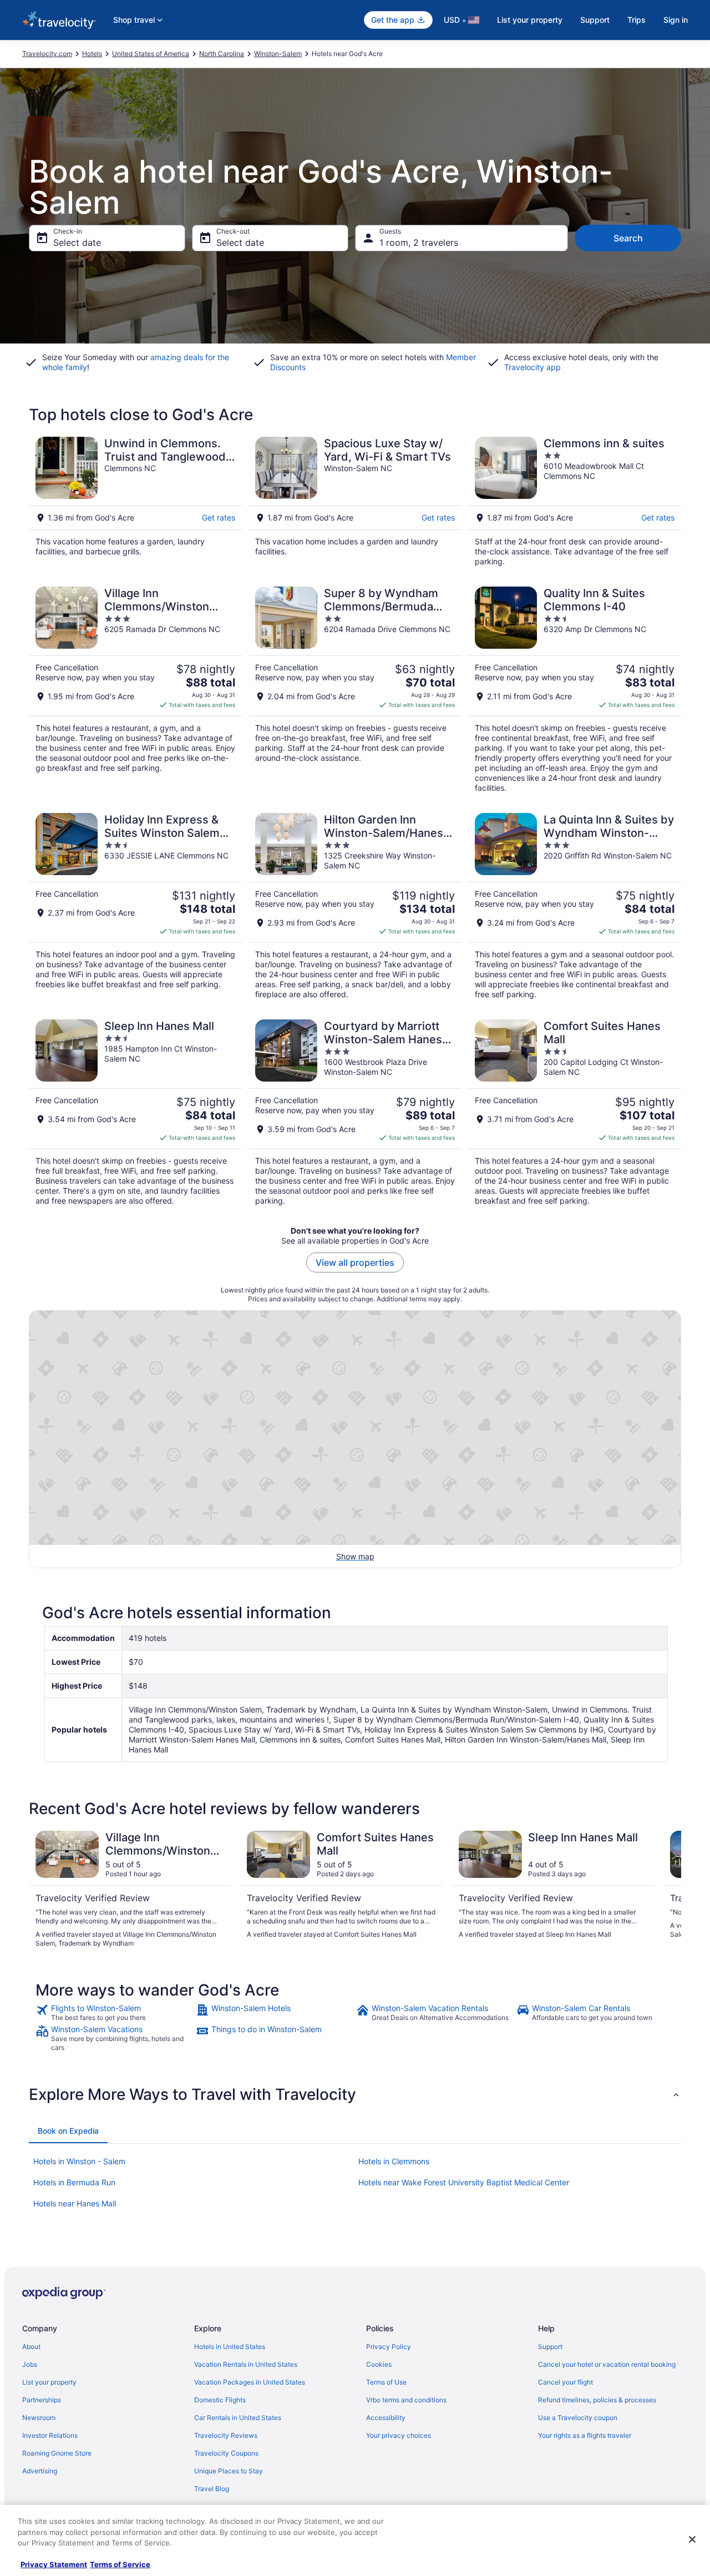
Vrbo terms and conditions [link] (406, 2400)
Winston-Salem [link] (278, 54)
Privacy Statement (54, 2564)
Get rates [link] (219, 517)
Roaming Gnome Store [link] (57, 2453)
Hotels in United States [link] (230, 2347)
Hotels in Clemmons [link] (394, 2161)
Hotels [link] (92, 54)
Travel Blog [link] (212, 2489)
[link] (115, 2013)
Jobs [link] (30, 2364)
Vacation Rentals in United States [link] (246, 2364)
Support (595, 20)
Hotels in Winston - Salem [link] (79, 2161)
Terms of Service (120, 2564)
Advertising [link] (40, 2471)
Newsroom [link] (39, 2418)
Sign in (676, 20)
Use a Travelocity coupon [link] (578, 2418)
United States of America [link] (151, 54)
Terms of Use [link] (386, 2382)
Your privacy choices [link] (399, 2435)
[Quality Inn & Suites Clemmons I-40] (575, 690)
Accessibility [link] (386, 2418)
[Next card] (668, 1890)
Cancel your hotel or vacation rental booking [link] (607, 2364)
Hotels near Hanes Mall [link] (75, 2203)
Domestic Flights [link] (220, 2400)
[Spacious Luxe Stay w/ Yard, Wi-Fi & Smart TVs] (355, 502)
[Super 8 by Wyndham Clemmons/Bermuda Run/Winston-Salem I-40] (355, 690)
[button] (355, 2094)
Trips (637, 20)
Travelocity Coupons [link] (226, 2453)
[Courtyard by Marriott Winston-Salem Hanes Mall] (355, 1113)
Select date (77, 243)
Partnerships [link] (42, 2400)
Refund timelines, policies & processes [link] (597, 2400)
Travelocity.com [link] (47, 54)
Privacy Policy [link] (389, 2347)
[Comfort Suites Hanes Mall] (575, 1113)
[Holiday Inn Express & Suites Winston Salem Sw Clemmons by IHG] (135, 906)
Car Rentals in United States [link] (238, 2418)
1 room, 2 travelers (419, 243)
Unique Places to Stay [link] (229, 2471)
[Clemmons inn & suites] (575, 502)
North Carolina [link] (222, 54)
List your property (530, 20)
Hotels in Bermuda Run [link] (74, 2182)
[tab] (68, 2131)
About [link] (31, 2347)
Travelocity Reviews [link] (226, 2435)
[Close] (692, 2539)
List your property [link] (49, 2382)
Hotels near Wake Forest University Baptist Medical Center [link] (464, 2182)
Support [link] (550, 2347)
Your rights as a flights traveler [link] (585, 2435)
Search (628, 238)
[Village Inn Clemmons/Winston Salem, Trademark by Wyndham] (135, 690)
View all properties (355, 1262)
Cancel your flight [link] (566, 2382)
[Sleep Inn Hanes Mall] (135, 1113)
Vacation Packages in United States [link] (250, 2382)
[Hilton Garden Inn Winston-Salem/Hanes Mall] (355, 906)
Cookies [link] (379, 2364)
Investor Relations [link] (50, 2435)
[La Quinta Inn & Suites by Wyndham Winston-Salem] (575, 906)
